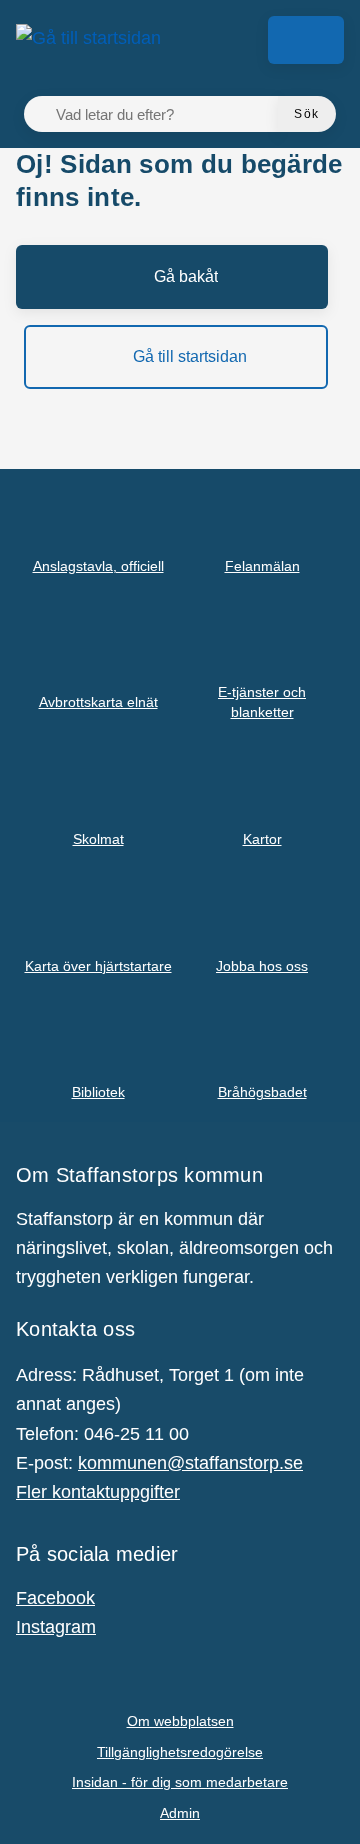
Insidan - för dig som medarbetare (180, 1782)
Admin (180, 1813)
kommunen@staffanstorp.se (190, 1463)
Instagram (56, 1627)
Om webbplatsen (180, 1721)
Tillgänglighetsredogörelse (180, 1752)
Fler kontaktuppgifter (98, 1492)
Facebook (55, 1598)
